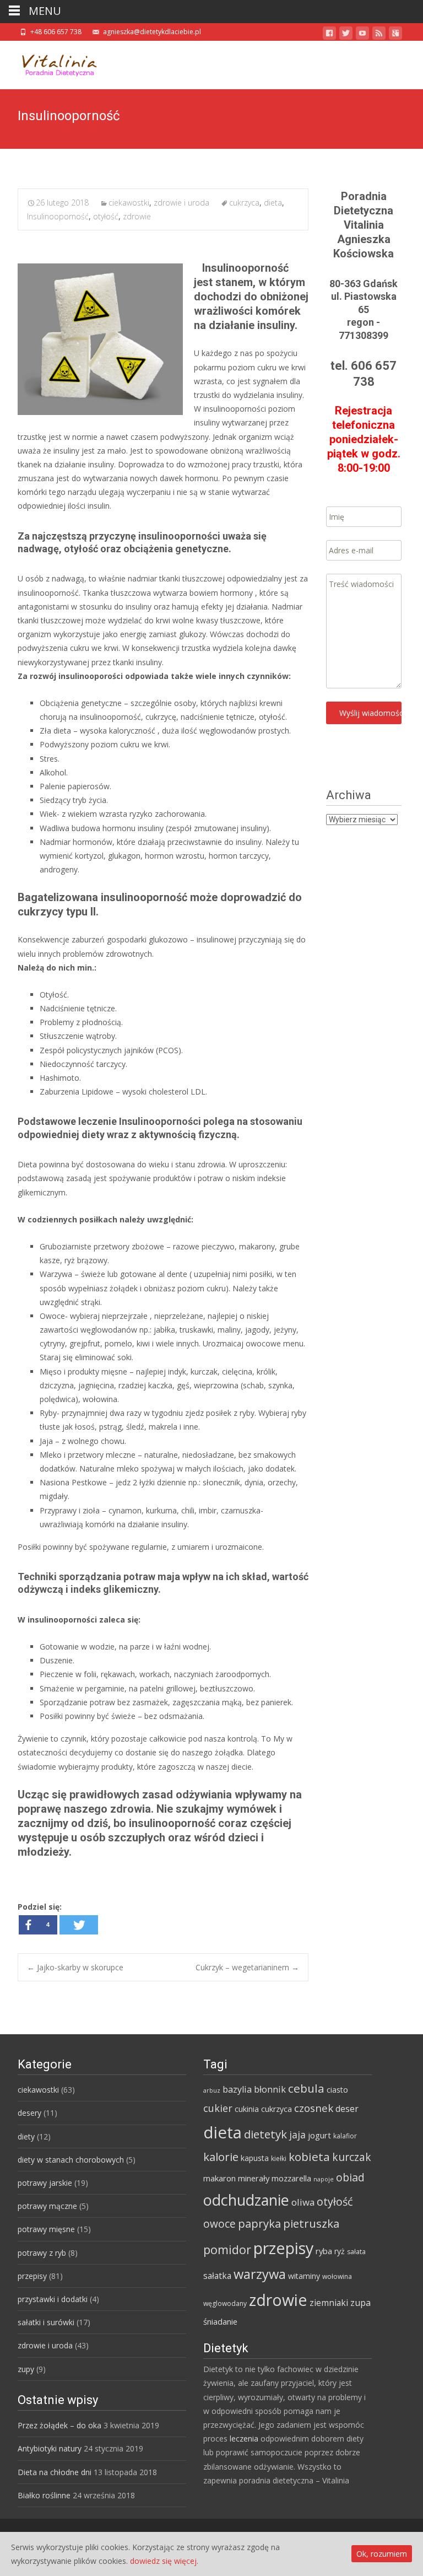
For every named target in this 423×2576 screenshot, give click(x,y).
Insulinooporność (58, 216)
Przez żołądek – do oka (59, 2425)
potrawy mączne (47, 2206)
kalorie (221, 2157)
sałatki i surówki (46, 2322)
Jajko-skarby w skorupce (75, 1967)
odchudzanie (246, 2200)
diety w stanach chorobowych (71, 2160)
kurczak (352, 2157)
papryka (259, 2223)
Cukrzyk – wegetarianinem (247, 1967)
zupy (26, 2369)
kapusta (255, 2158)
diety (26, 2136)
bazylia (237, 2089)
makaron (219, 2178)
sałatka (217, 2276)
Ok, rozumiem (382, 2554)
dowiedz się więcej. (164, 2561)
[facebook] (329, 35)
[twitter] (346, 35)
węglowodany (225, 2303)
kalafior (345, 2136)
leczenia (244, 2438)
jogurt (319, 2135)
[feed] (379, 35)
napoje (324, 2179)
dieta (273, 203)
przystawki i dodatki (53, 2299)
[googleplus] (395, 35)
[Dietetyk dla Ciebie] (51, 63)
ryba (324, 2251)
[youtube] (362, 35)
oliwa (303, 2202)
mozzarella (291, 2178)
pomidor (227, 2249)
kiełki (279, 2159)
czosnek (314, 2108)
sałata (356, 2252)
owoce (219, 2224)
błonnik (270, 2089)
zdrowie (137, 216)
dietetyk (265, 2134)
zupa (360, 2303)
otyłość (106, 216)
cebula (306, 2088)
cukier (218, 2108)
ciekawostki (129, 203)
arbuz (212, 2090)
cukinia (247, 2109)
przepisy (32, 2276)
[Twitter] (79, 1925)
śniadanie (220, 2321)
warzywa (260, 2274)
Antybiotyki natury (50, 2448)
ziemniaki (329, 2303)
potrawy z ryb (42, 2253)
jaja (297, 2135)
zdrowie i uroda (181, 203)
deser (347, 2109)
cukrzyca (244, 203)
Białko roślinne (44, 2495)
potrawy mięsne (46, 2229)
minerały (254, 2178)
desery (29, 2113)
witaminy (304, 2276)
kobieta (309, 2157)
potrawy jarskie (45, 2183)
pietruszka (311, 2223)
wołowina (337, 2276)
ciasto (337, 2090)
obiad (350, 2177)
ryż (340, 2251)
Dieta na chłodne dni (55, 2472)
